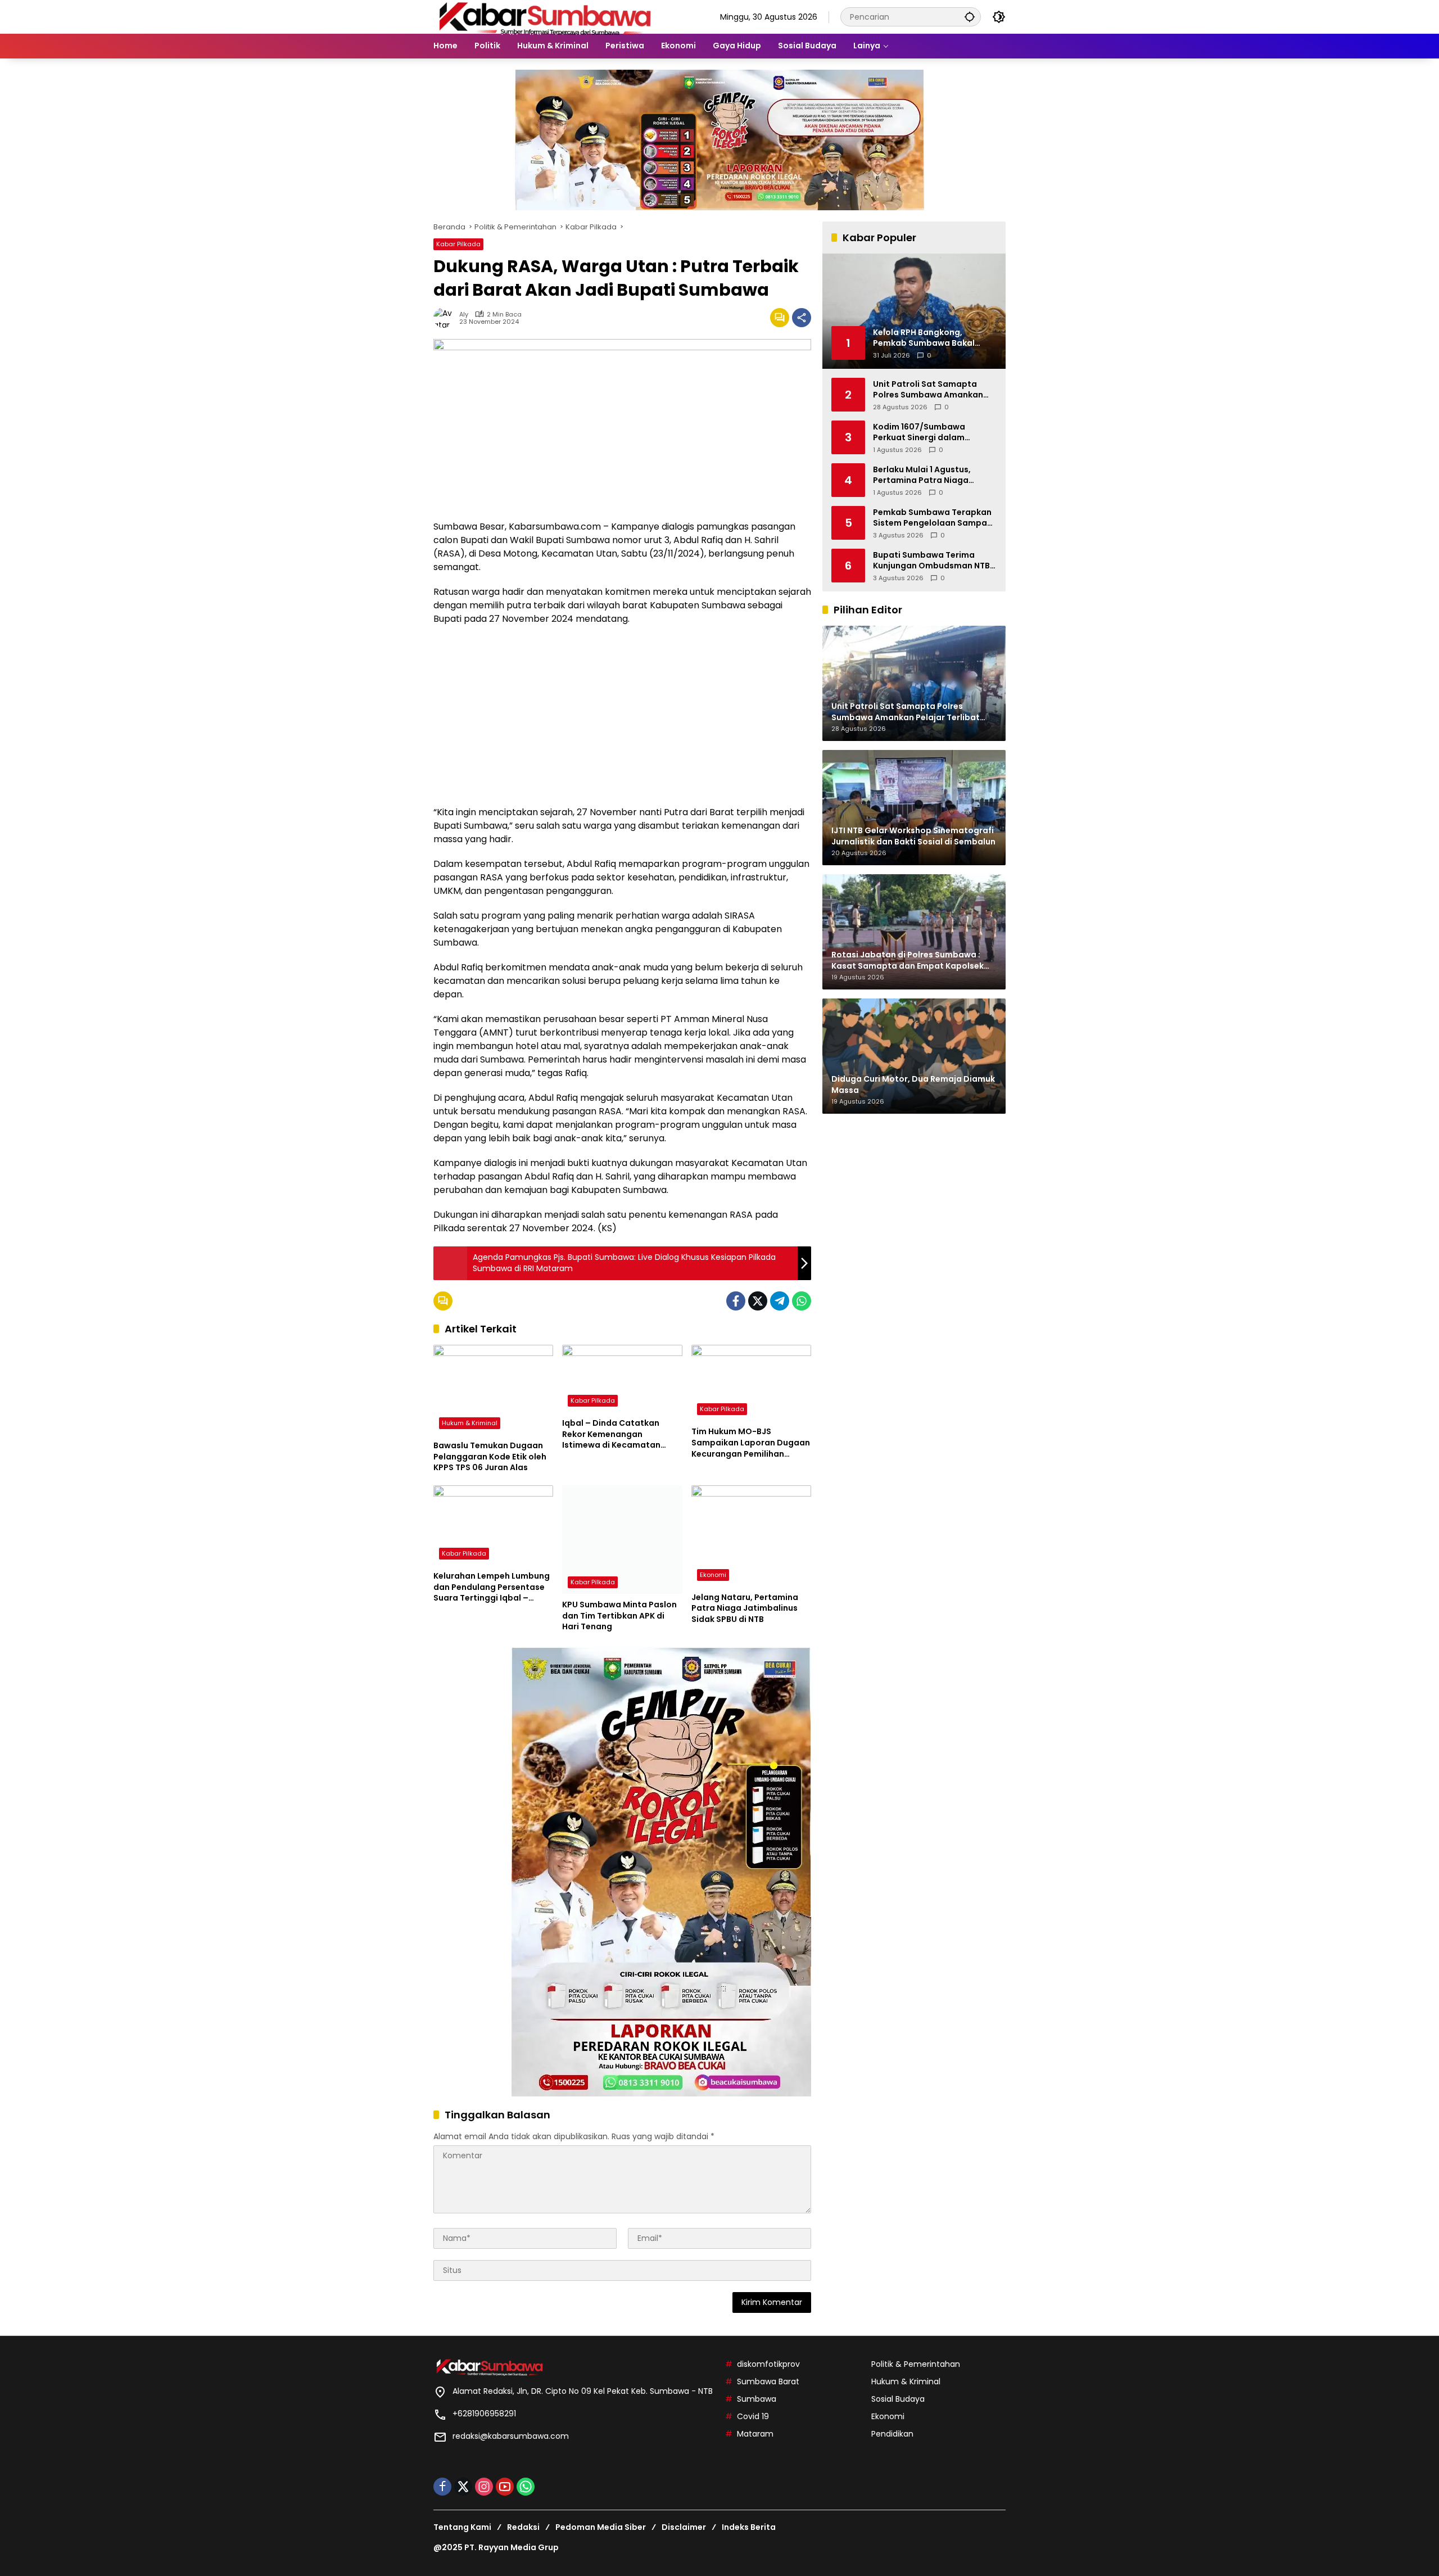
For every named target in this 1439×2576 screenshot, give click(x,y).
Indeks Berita (749, 2527)
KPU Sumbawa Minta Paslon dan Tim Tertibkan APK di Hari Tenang (619, 1616)
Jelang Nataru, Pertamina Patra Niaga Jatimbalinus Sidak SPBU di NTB (745, 1608)
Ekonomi (713, 1575)
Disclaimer (684, 2527)
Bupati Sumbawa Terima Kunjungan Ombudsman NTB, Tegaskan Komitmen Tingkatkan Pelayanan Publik (933, 560)
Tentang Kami (462, 2527)
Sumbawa (757, 2399)
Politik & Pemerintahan (916, 2364)
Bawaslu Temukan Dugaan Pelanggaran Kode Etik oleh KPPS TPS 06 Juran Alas (490, 1457)
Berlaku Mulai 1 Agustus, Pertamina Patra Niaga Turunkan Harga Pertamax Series (927, 475)
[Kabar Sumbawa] (546, 16)
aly (464, 315)
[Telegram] (780, 1301)
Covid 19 (753, 2416)
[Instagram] (484, 2487)
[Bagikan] (802, 318)
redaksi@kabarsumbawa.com (511, 2436)
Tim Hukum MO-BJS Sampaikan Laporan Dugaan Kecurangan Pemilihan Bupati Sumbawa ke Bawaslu (751, 1443)
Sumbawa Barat (768, 2381)
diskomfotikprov (768, 2364)
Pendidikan (892, 2434)
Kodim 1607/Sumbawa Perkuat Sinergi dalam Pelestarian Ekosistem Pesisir (933, 432)
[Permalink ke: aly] (446, 318)
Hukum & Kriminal (470, 1423)
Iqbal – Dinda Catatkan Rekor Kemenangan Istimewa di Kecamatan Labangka (611, 1434)
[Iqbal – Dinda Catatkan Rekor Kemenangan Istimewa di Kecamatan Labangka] (622, 1379)
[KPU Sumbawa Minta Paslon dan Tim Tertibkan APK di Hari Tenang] (622, 1540)
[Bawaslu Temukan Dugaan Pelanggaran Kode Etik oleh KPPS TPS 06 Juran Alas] (493, 1390)
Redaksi (523, 2527)
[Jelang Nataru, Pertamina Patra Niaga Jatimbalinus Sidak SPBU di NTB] (751, 1536)
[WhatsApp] (802, 1301)
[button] (970, 17)
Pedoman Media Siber (601, 2527)
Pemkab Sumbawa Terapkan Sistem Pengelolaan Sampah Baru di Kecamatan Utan (933, 518)
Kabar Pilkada (458, 244)
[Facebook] (736, 1301)
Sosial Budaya (898, 2399)
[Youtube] (505, 2487)
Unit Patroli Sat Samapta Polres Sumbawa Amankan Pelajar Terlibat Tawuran (928, 389)
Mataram (755, 2434)
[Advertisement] (622, 716)
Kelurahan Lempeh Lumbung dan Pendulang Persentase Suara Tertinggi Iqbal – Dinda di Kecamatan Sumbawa (492, 1587)
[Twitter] (758, 1301)
